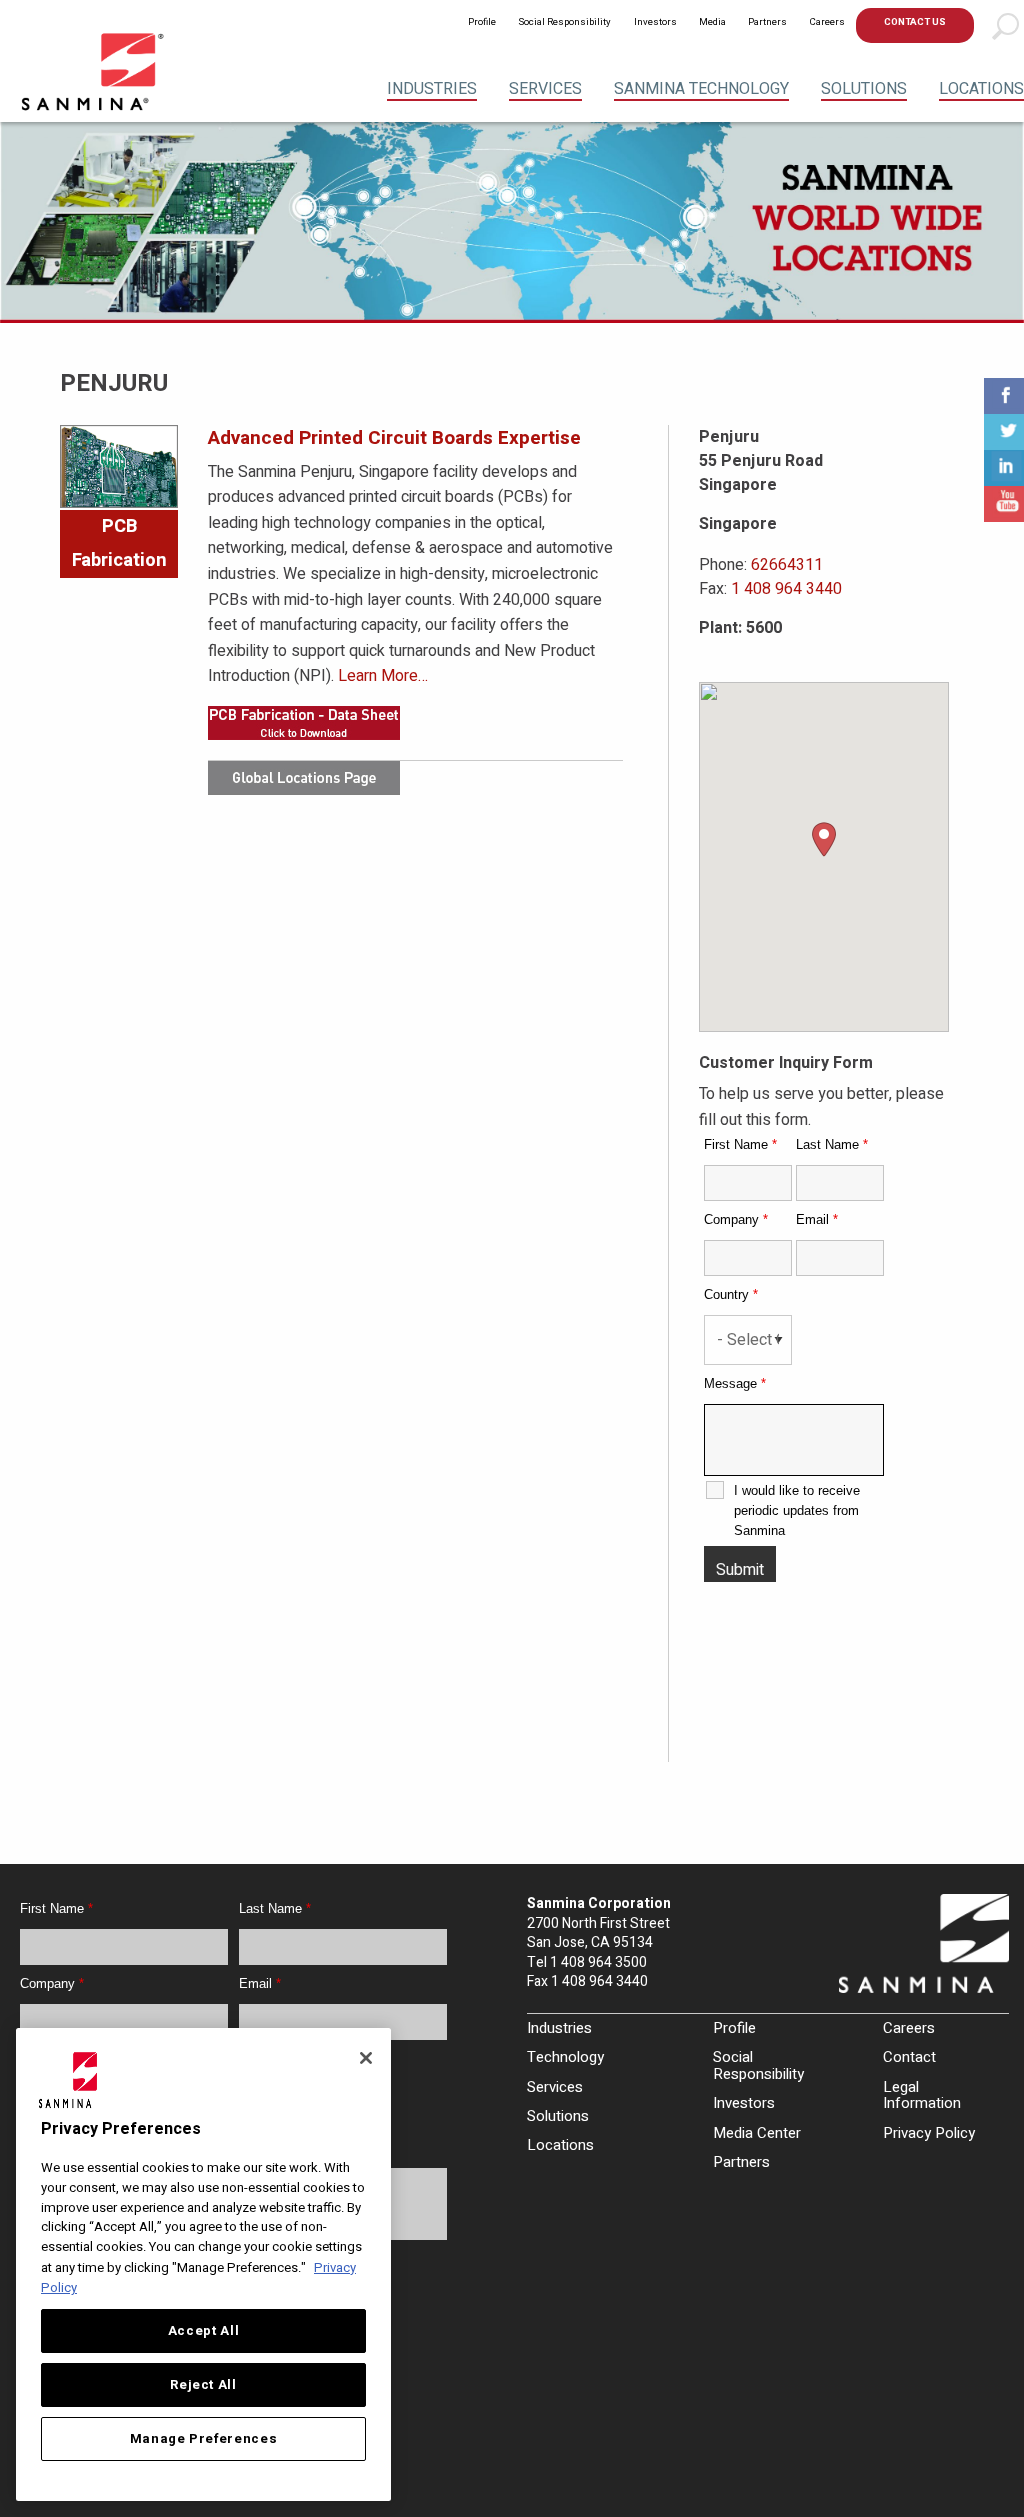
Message (735, 1383)
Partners (767, 22)
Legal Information (922, 2095)
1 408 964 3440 (786, 589)
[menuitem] (482, 25)
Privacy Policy (929, 2133)
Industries (432, 89)
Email (817, 1219)
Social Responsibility (564, 22)
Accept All (204, 2331)
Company (736, 1219)
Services (545, 89)
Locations (981, 89)
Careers (827, 22)
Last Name (832, 1144)
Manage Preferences (204, 2439)
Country (731, 1294)
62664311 (787, 565)
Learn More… (383, 676)
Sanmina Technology (701, 89)
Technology (565, 2057)
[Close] (366, 2058)
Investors (655, 22)
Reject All (203, 2385)
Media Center (757, 2133)
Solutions (864, 89)
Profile (482, 22)
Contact (909, 2057)
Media (712, 22)
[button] (824, 839)
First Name (740, 1144)
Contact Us (915, 22)
